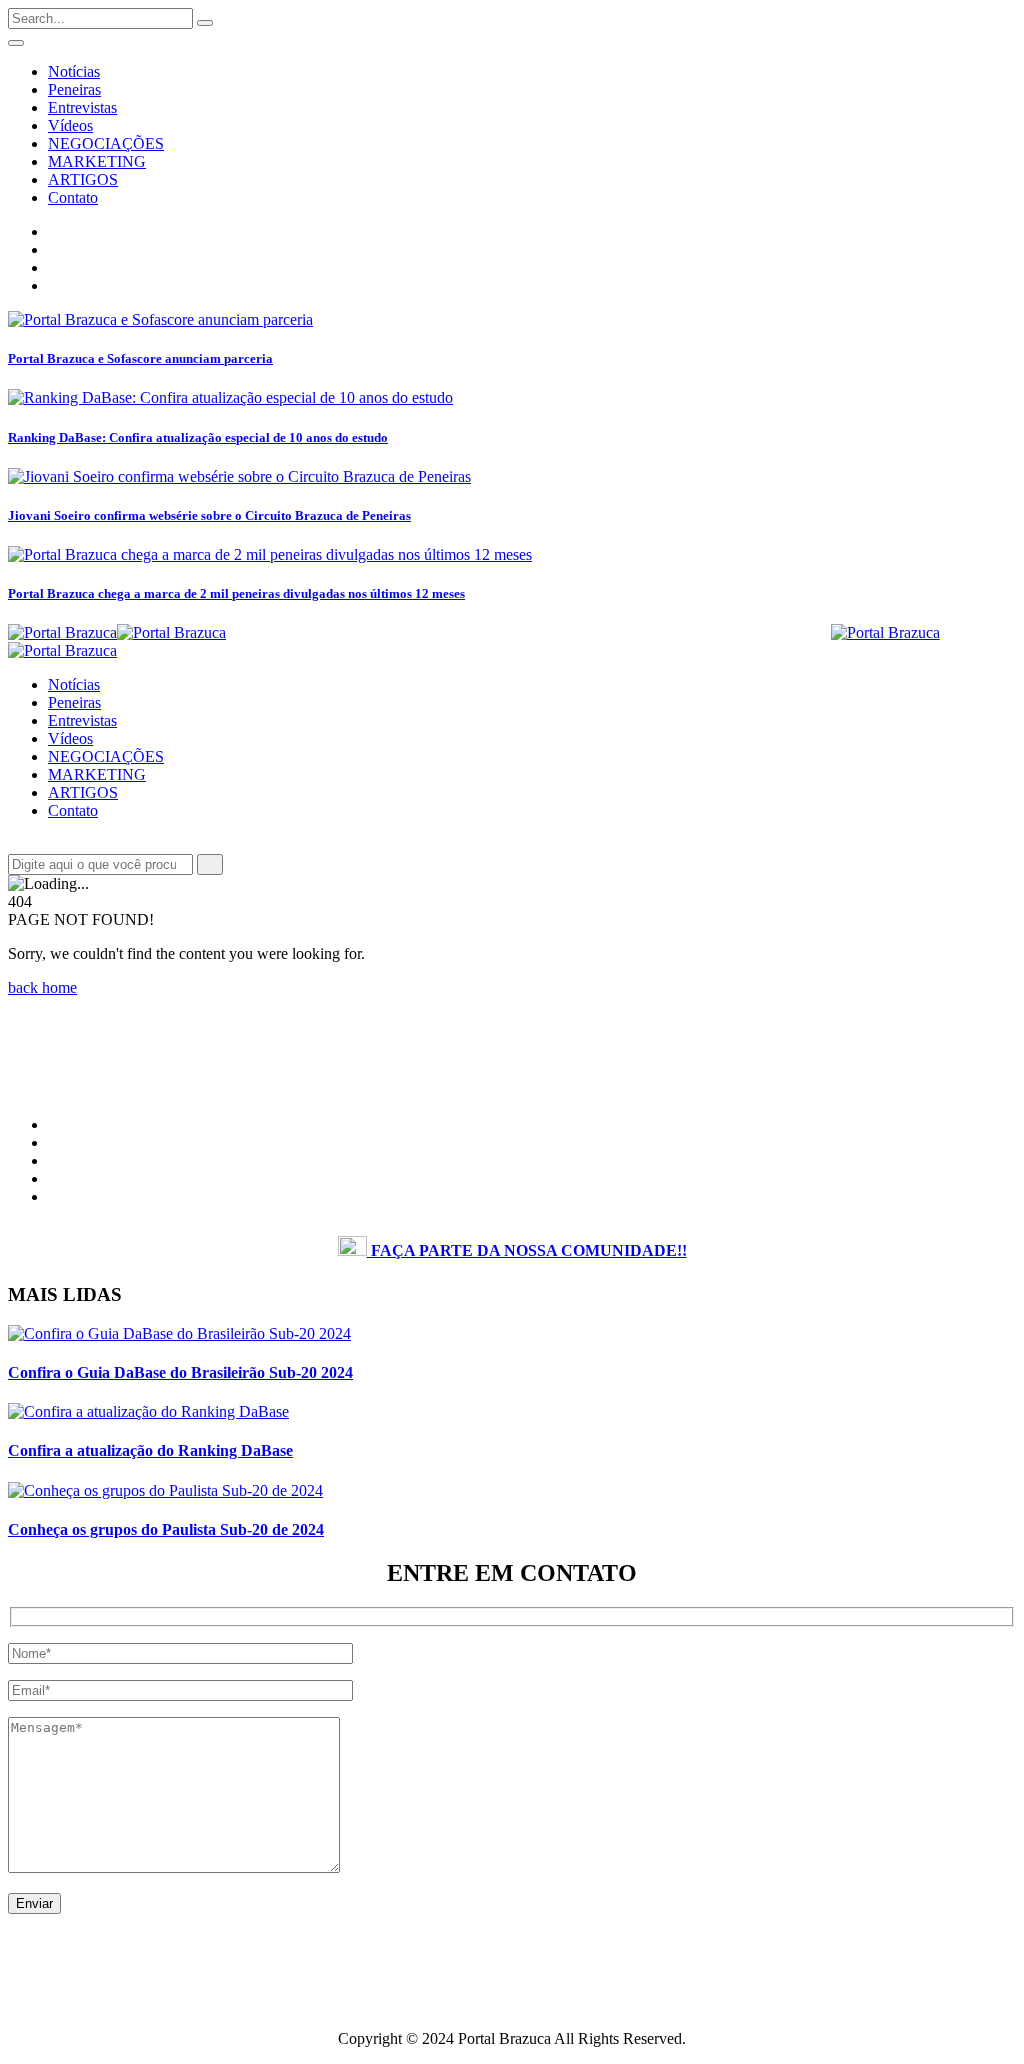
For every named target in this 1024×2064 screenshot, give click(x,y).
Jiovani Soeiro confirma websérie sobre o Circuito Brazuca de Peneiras (209, 515)
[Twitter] (54, 267)
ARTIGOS (83, 179)
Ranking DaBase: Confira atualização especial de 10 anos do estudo (198, 437)
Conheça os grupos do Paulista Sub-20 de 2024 (166, 1529)
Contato (73, 197)
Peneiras (74, 89)
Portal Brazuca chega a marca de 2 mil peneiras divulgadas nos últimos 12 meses (236, 593)
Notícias (74, 71)
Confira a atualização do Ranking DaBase (150, 1450)
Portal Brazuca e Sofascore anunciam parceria (140, 358)
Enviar (34, 1903)
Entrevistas (82, 107)
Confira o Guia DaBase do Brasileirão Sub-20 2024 (180, 1372)
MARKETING (97, 161)
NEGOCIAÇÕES (106, 143)
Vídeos (70, 125)
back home (42, 987)
